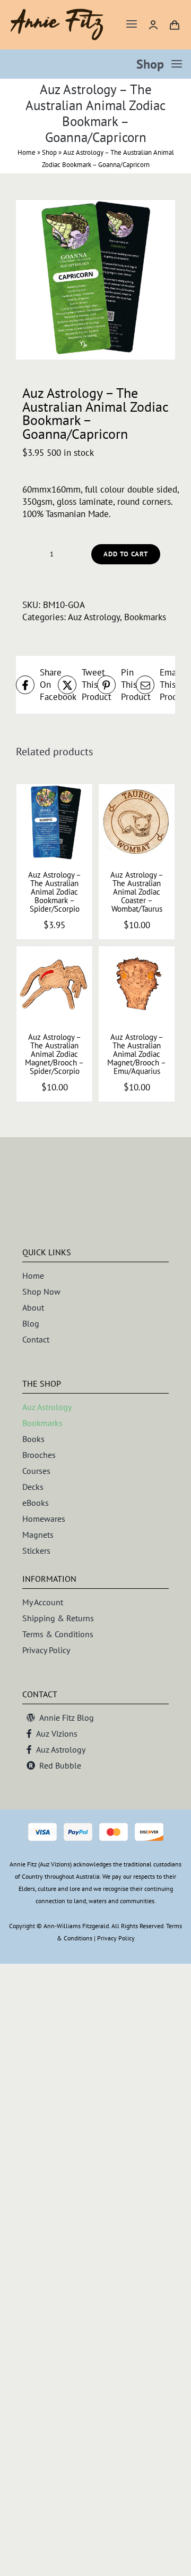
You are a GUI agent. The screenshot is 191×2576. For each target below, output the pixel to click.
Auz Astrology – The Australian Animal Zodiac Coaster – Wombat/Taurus (137, 892)
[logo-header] (57, 13)
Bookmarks (145, 617)
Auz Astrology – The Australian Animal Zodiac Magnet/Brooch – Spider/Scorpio (54, 1054)
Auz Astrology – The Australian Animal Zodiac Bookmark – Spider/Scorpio (55, 892)
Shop (49, 152)
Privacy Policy (116, 1938)
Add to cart (126, 554)
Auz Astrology (94, 617)
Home (27, 152)
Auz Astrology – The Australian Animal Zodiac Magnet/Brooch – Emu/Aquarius (137, 1054)
